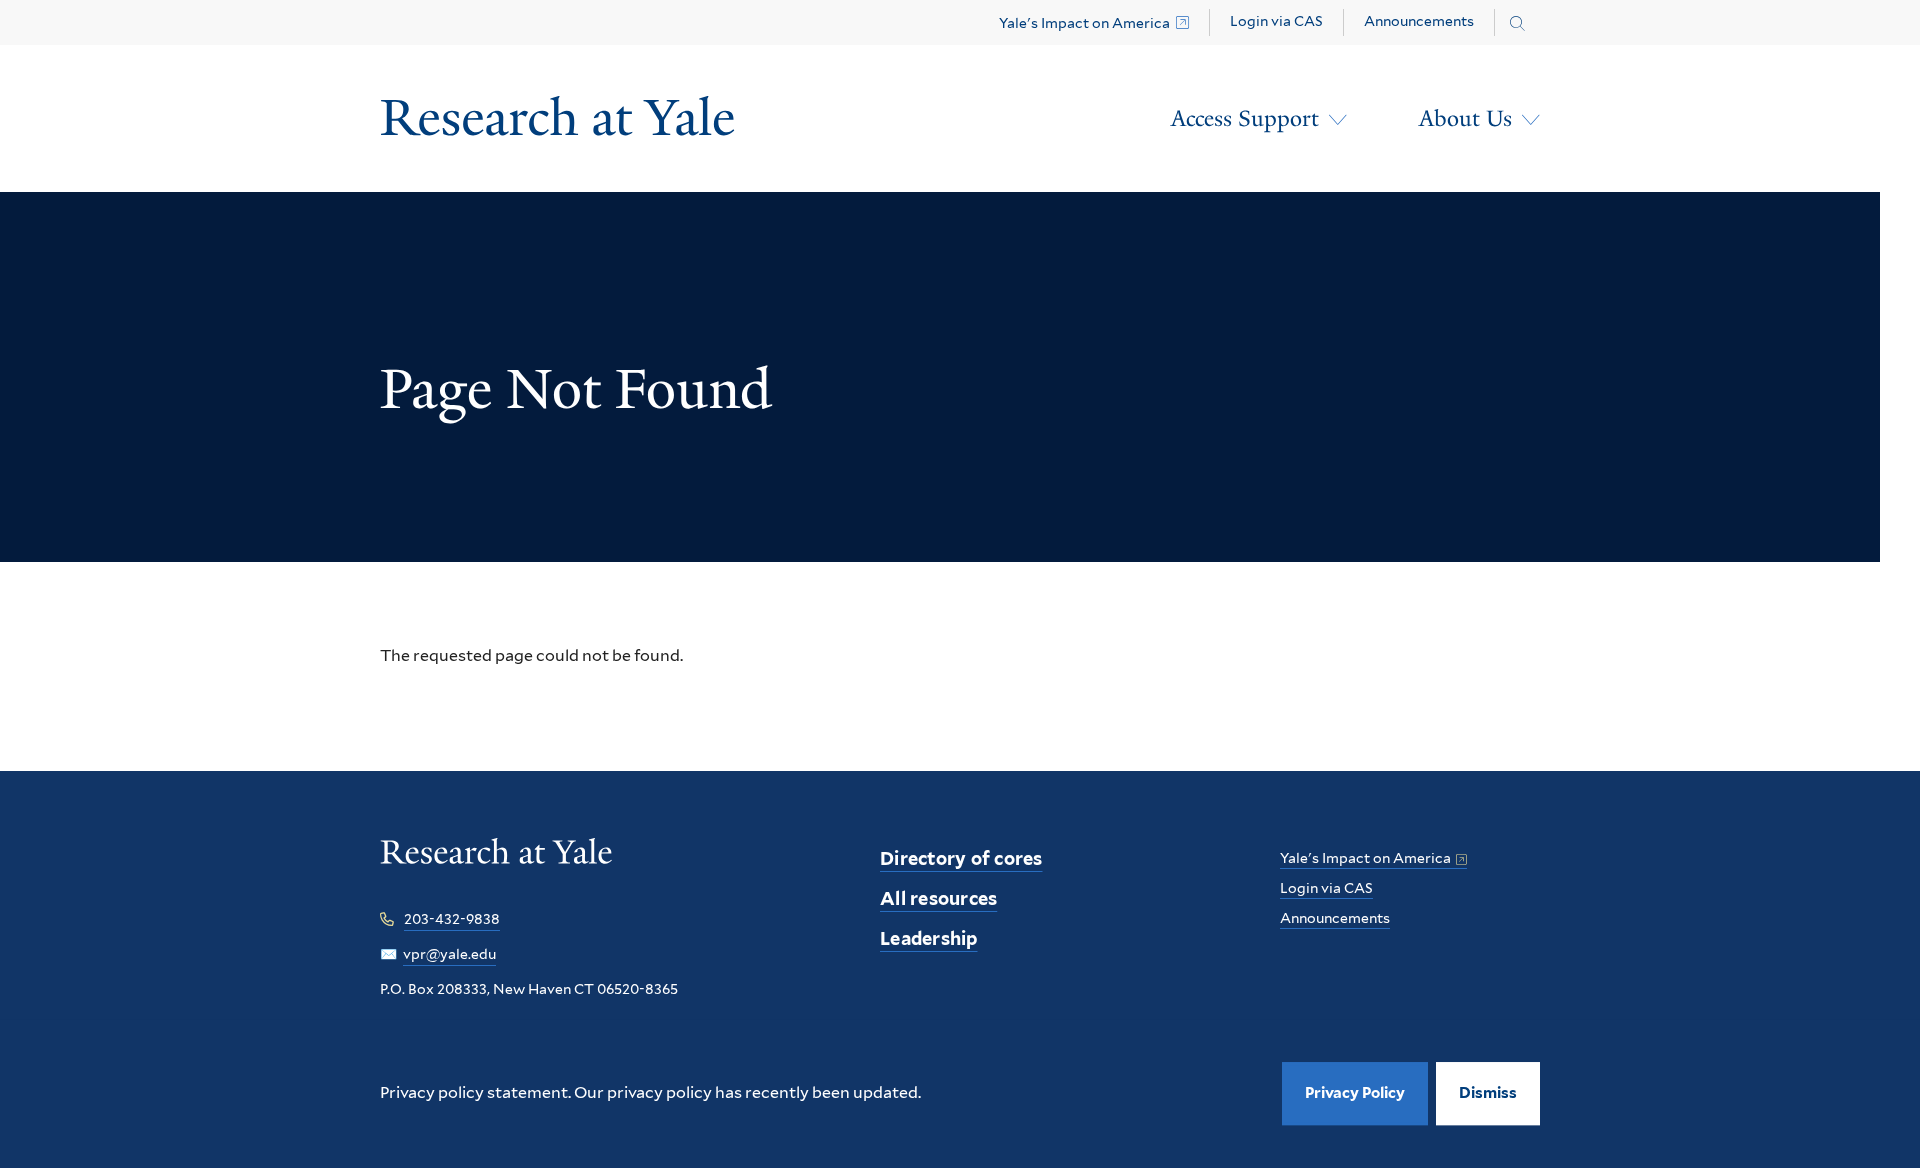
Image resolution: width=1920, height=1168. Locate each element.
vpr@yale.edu (449, 954)
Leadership (929, 938)
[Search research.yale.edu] (1517, 24)
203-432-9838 (452, 919)
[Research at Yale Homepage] (558, 119)
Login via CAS (1276, 21)
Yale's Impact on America (1084, 23)
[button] (1488, 1093)
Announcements (1419, 21)
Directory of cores (961, 858)
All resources (938, 898)
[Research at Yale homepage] (496, 865)
